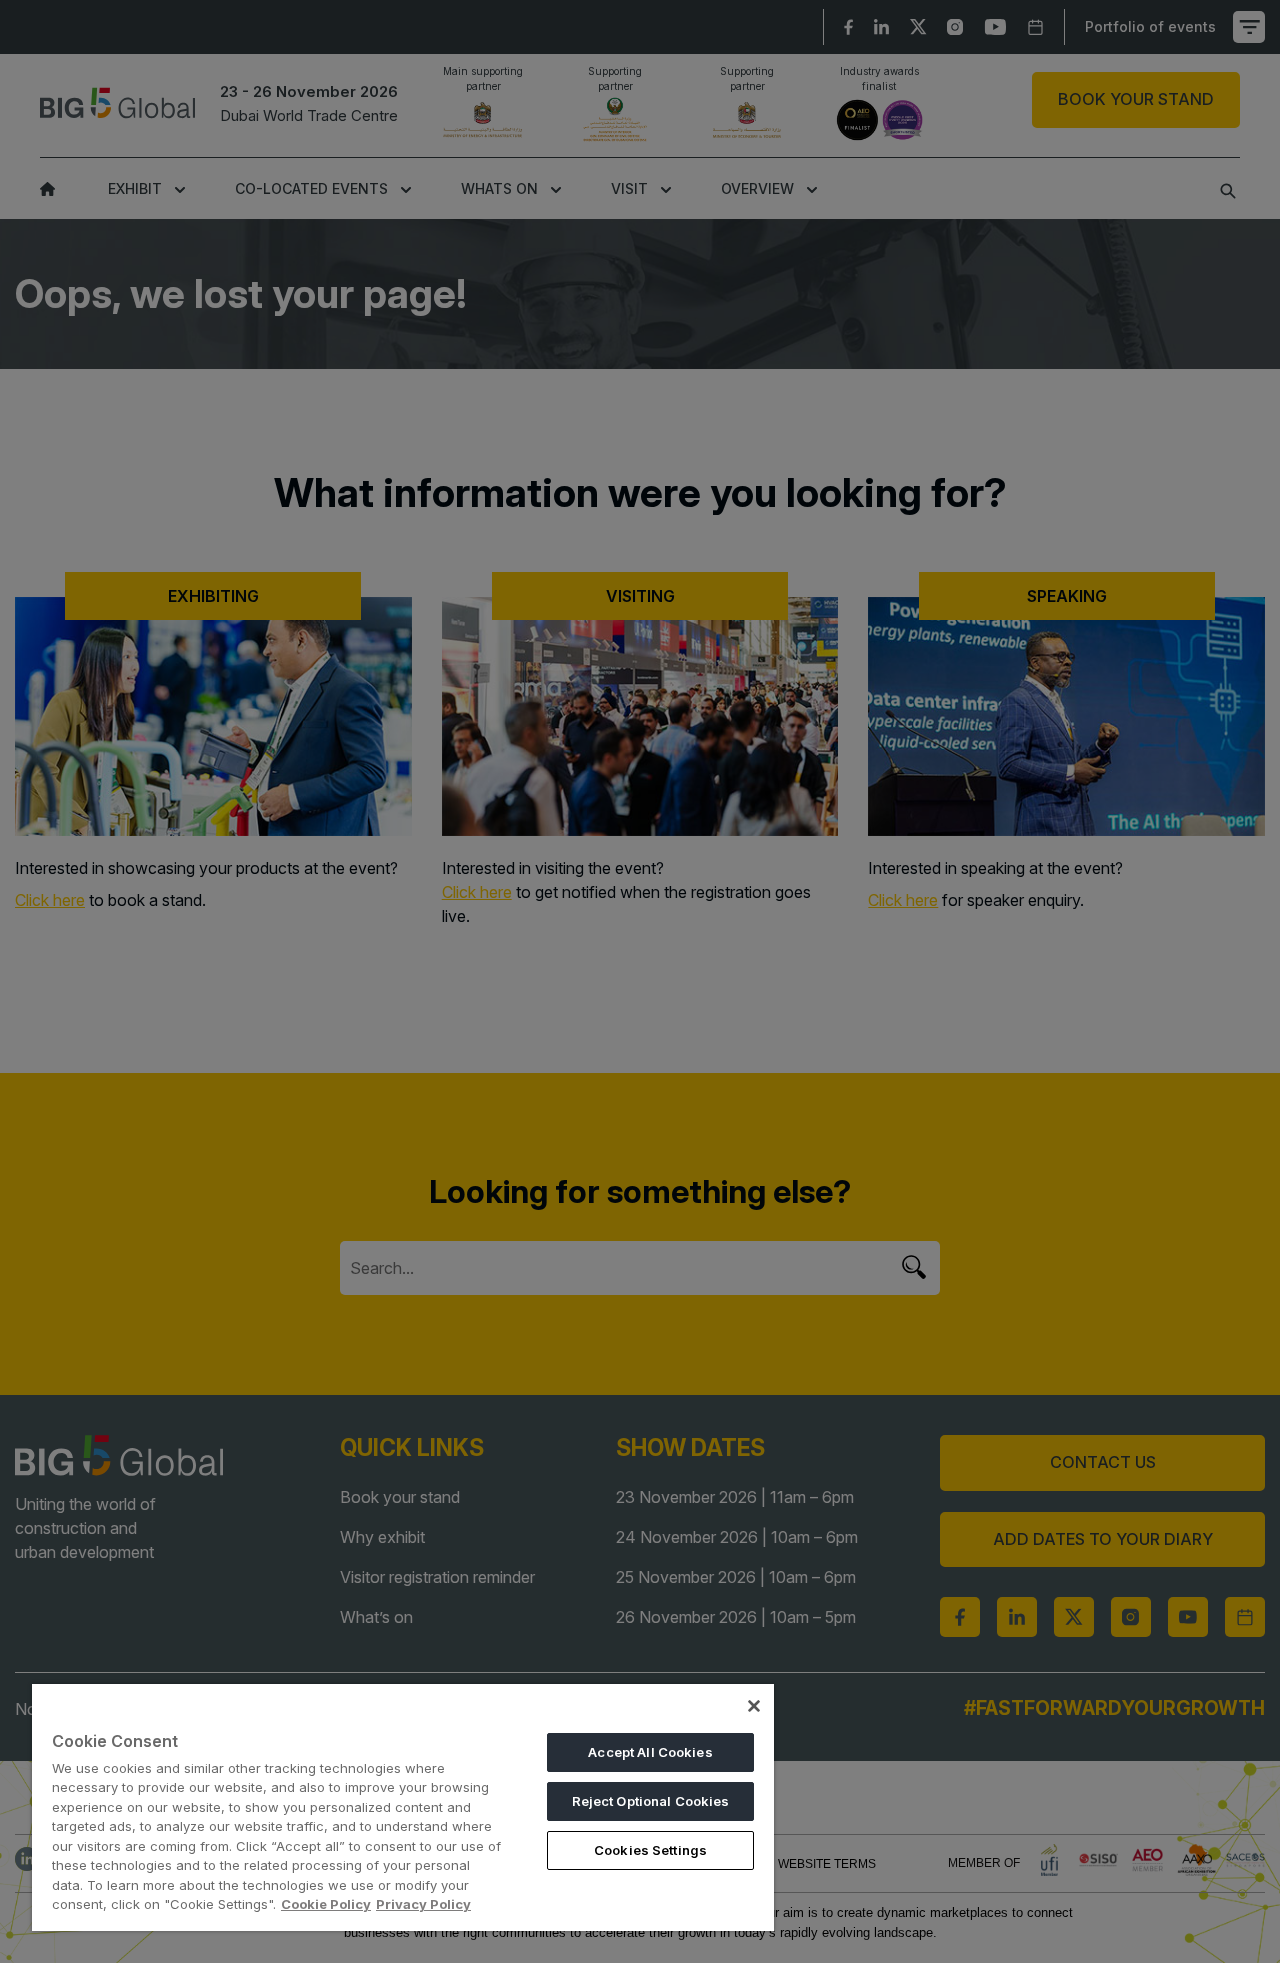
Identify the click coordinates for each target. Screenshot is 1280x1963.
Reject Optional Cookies (651, 1801)
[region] (403, 1807)
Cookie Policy (326, 1904)
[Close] (754, 1706)
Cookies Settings (650, 1850)
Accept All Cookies (650, 1752)
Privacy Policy (423, 1904)
